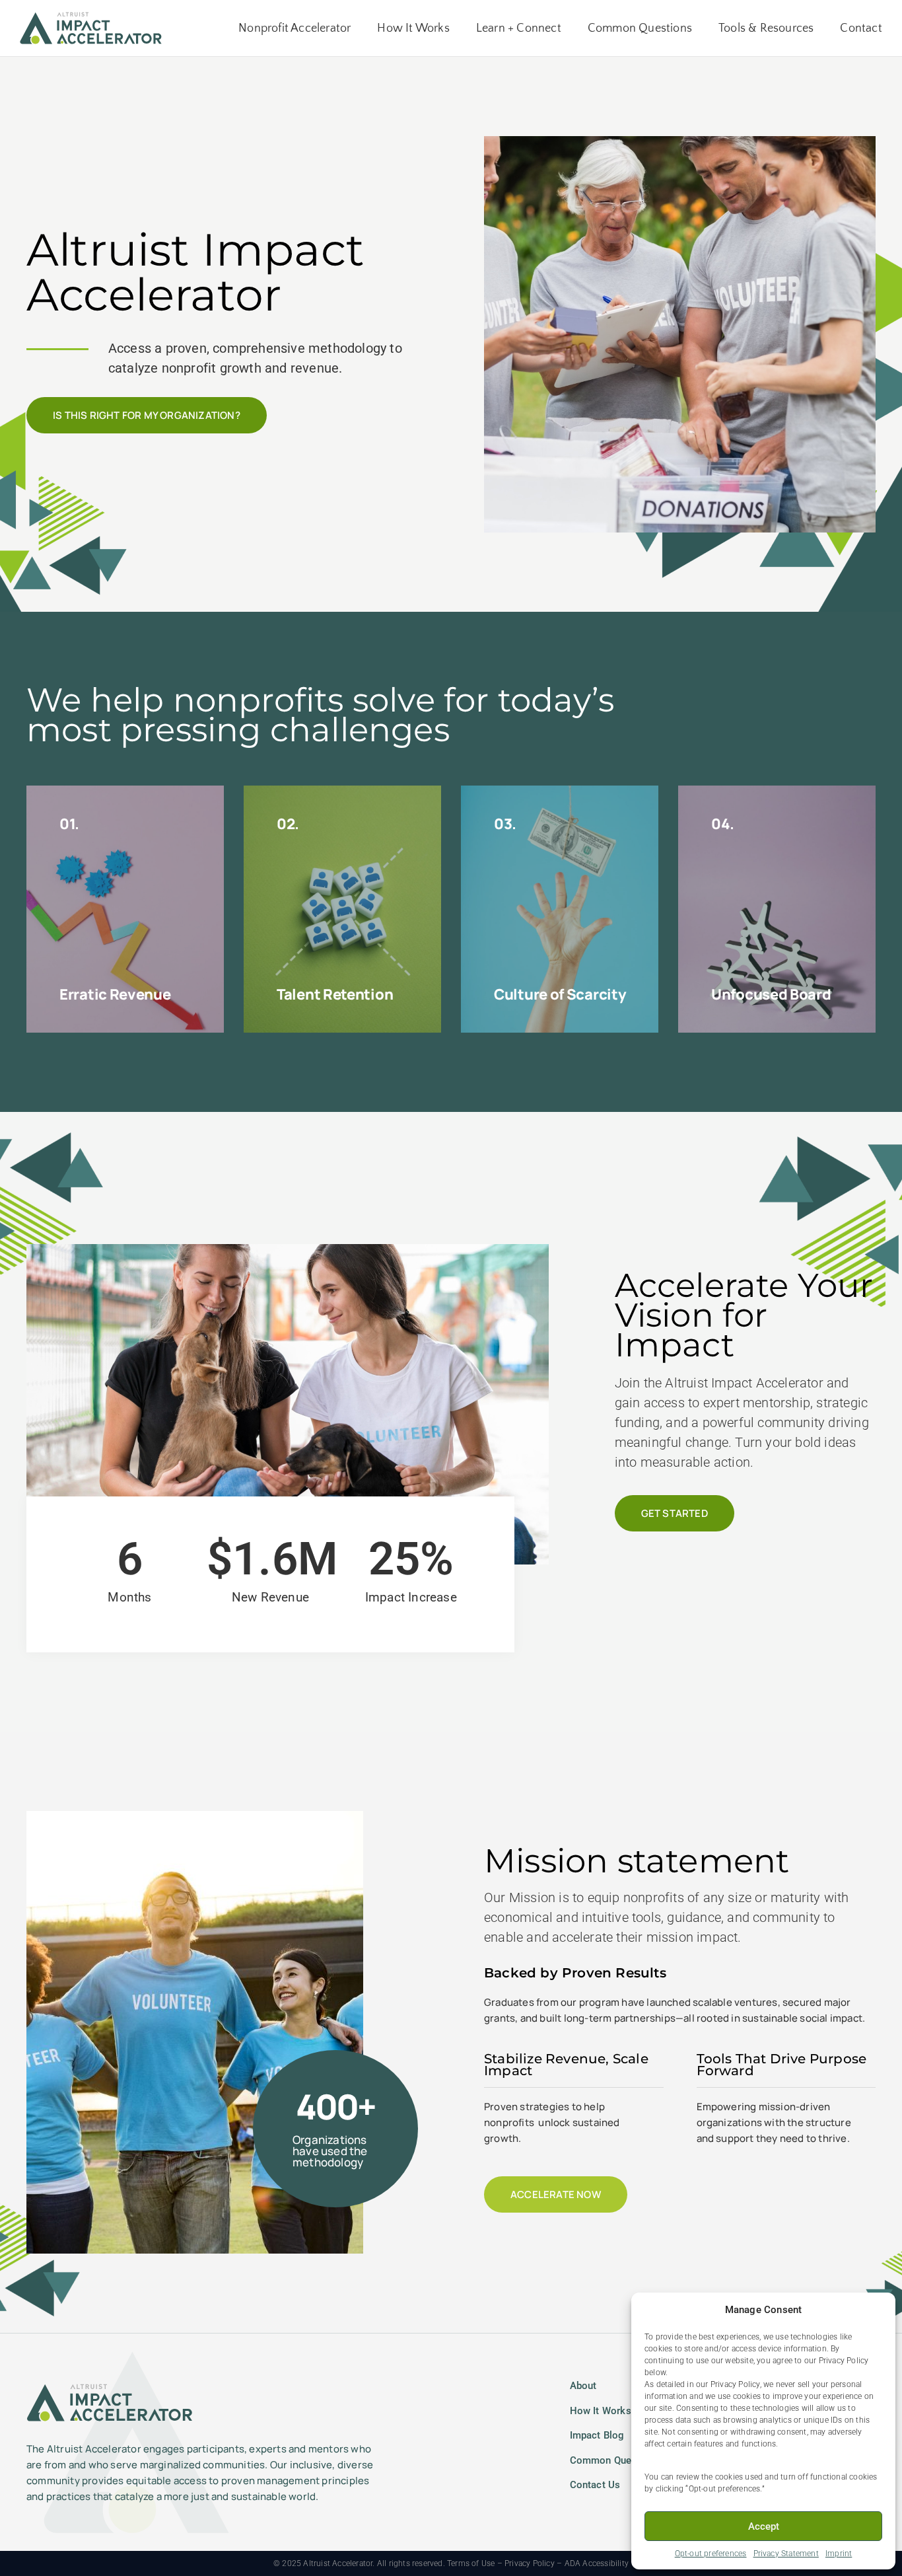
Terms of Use (471, 2563)
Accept (764, 2526)
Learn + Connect (519, 28)
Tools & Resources (766, 28)
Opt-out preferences (711, 2554)
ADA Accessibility (597, 2563)
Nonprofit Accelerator (295, 28)
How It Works (413, 28)
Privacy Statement (786, 2554)
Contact (861, 28)
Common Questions (640, 28)
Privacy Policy (530, 2563)
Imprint (839, 2554)
